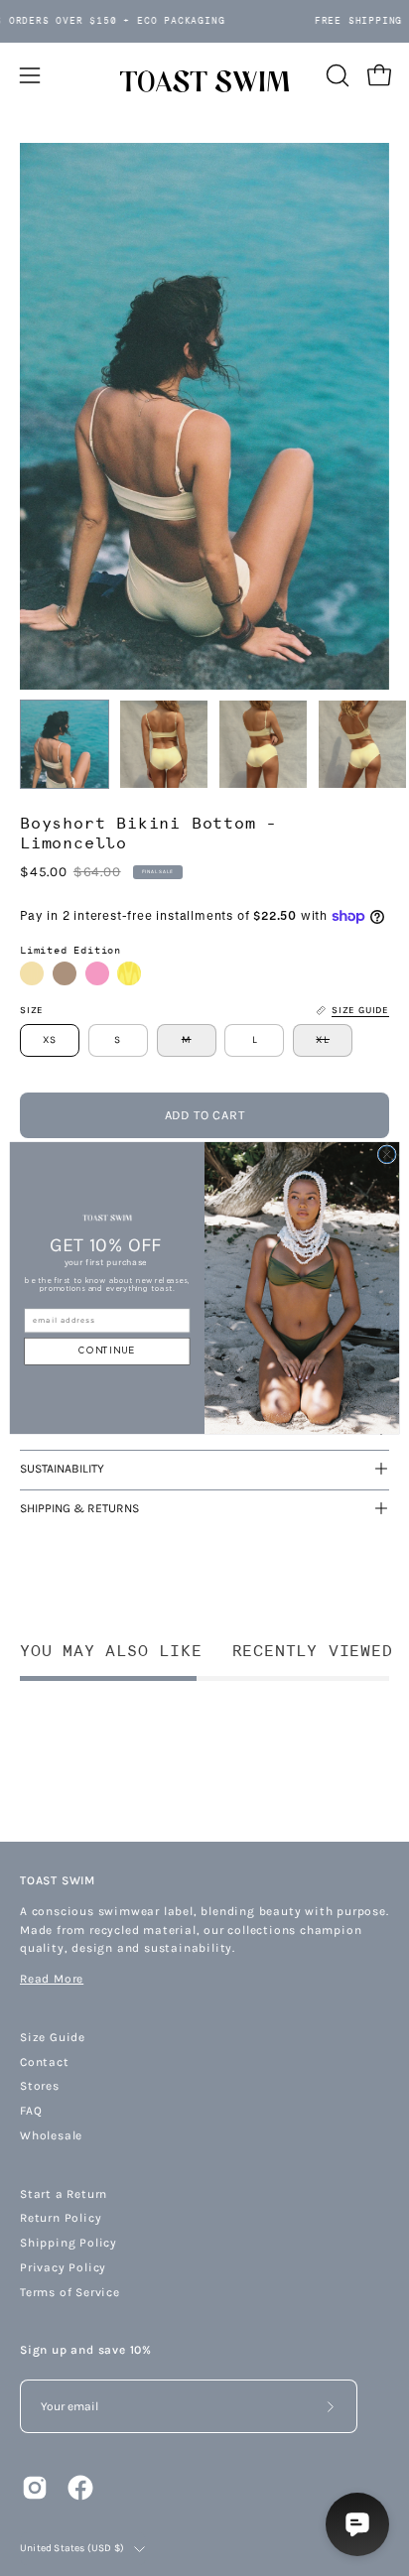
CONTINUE (107, 1351)
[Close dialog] (387, 1155)
